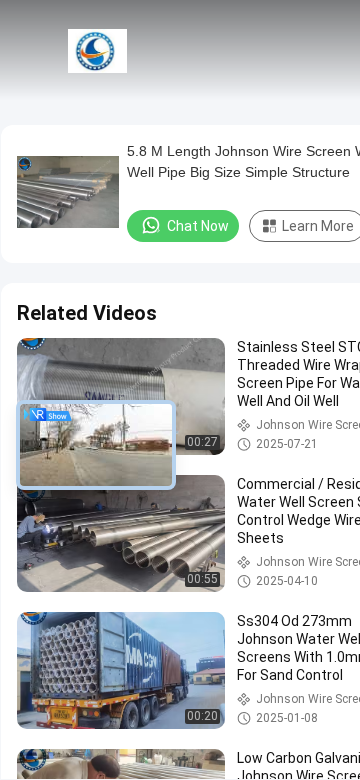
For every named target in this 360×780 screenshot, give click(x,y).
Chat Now (198, 226)
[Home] (98, 50)
